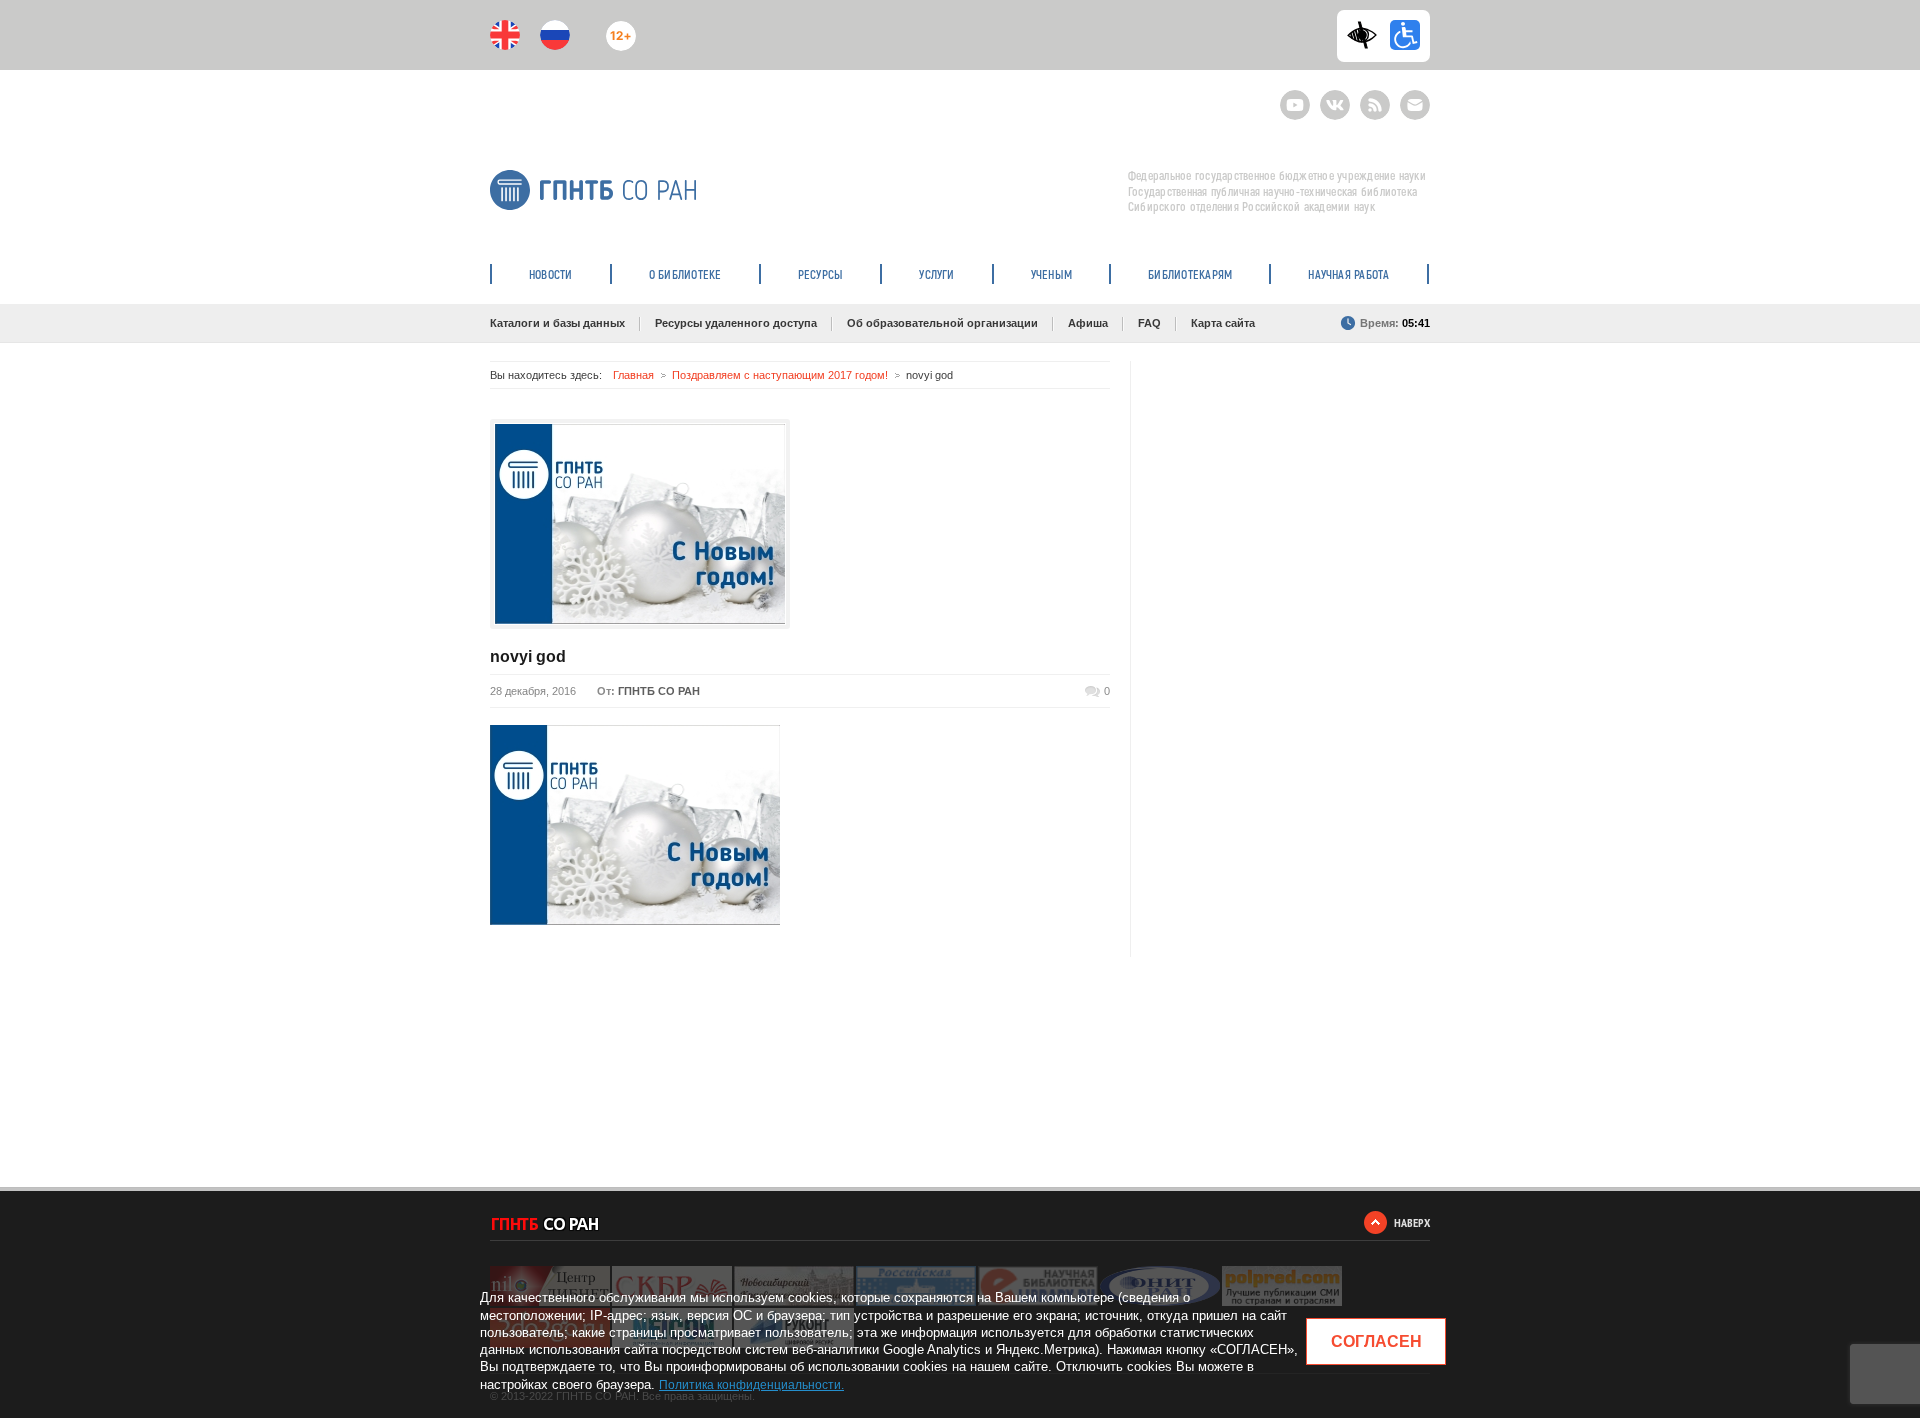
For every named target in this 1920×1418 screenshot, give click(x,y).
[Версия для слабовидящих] (1367, 35)
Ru (555, 35)
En (505, 35)
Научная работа (1348, 274)
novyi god (528, 656)
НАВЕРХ (1412, 1222)
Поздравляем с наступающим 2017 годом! (780, 375)
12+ (616, 27)
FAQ (1149, 323)
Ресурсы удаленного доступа (736, 323)
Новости (551, 274)
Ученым (1051, 274)
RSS (1372, 96)
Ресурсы (821, 274)
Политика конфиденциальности (750, 1385)
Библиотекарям (1190, 274)
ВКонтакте (1335, 96)
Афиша (1088, 323)
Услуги (936, 274)
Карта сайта (1223, 323)
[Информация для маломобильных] (1405, 35)
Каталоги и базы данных (557, 323)
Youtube (1295, 96)
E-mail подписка (1415, 105)
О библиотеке (685, 274)
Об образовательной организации (942, 323)
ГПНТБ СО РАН (659, 691)
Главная (633, 375)
